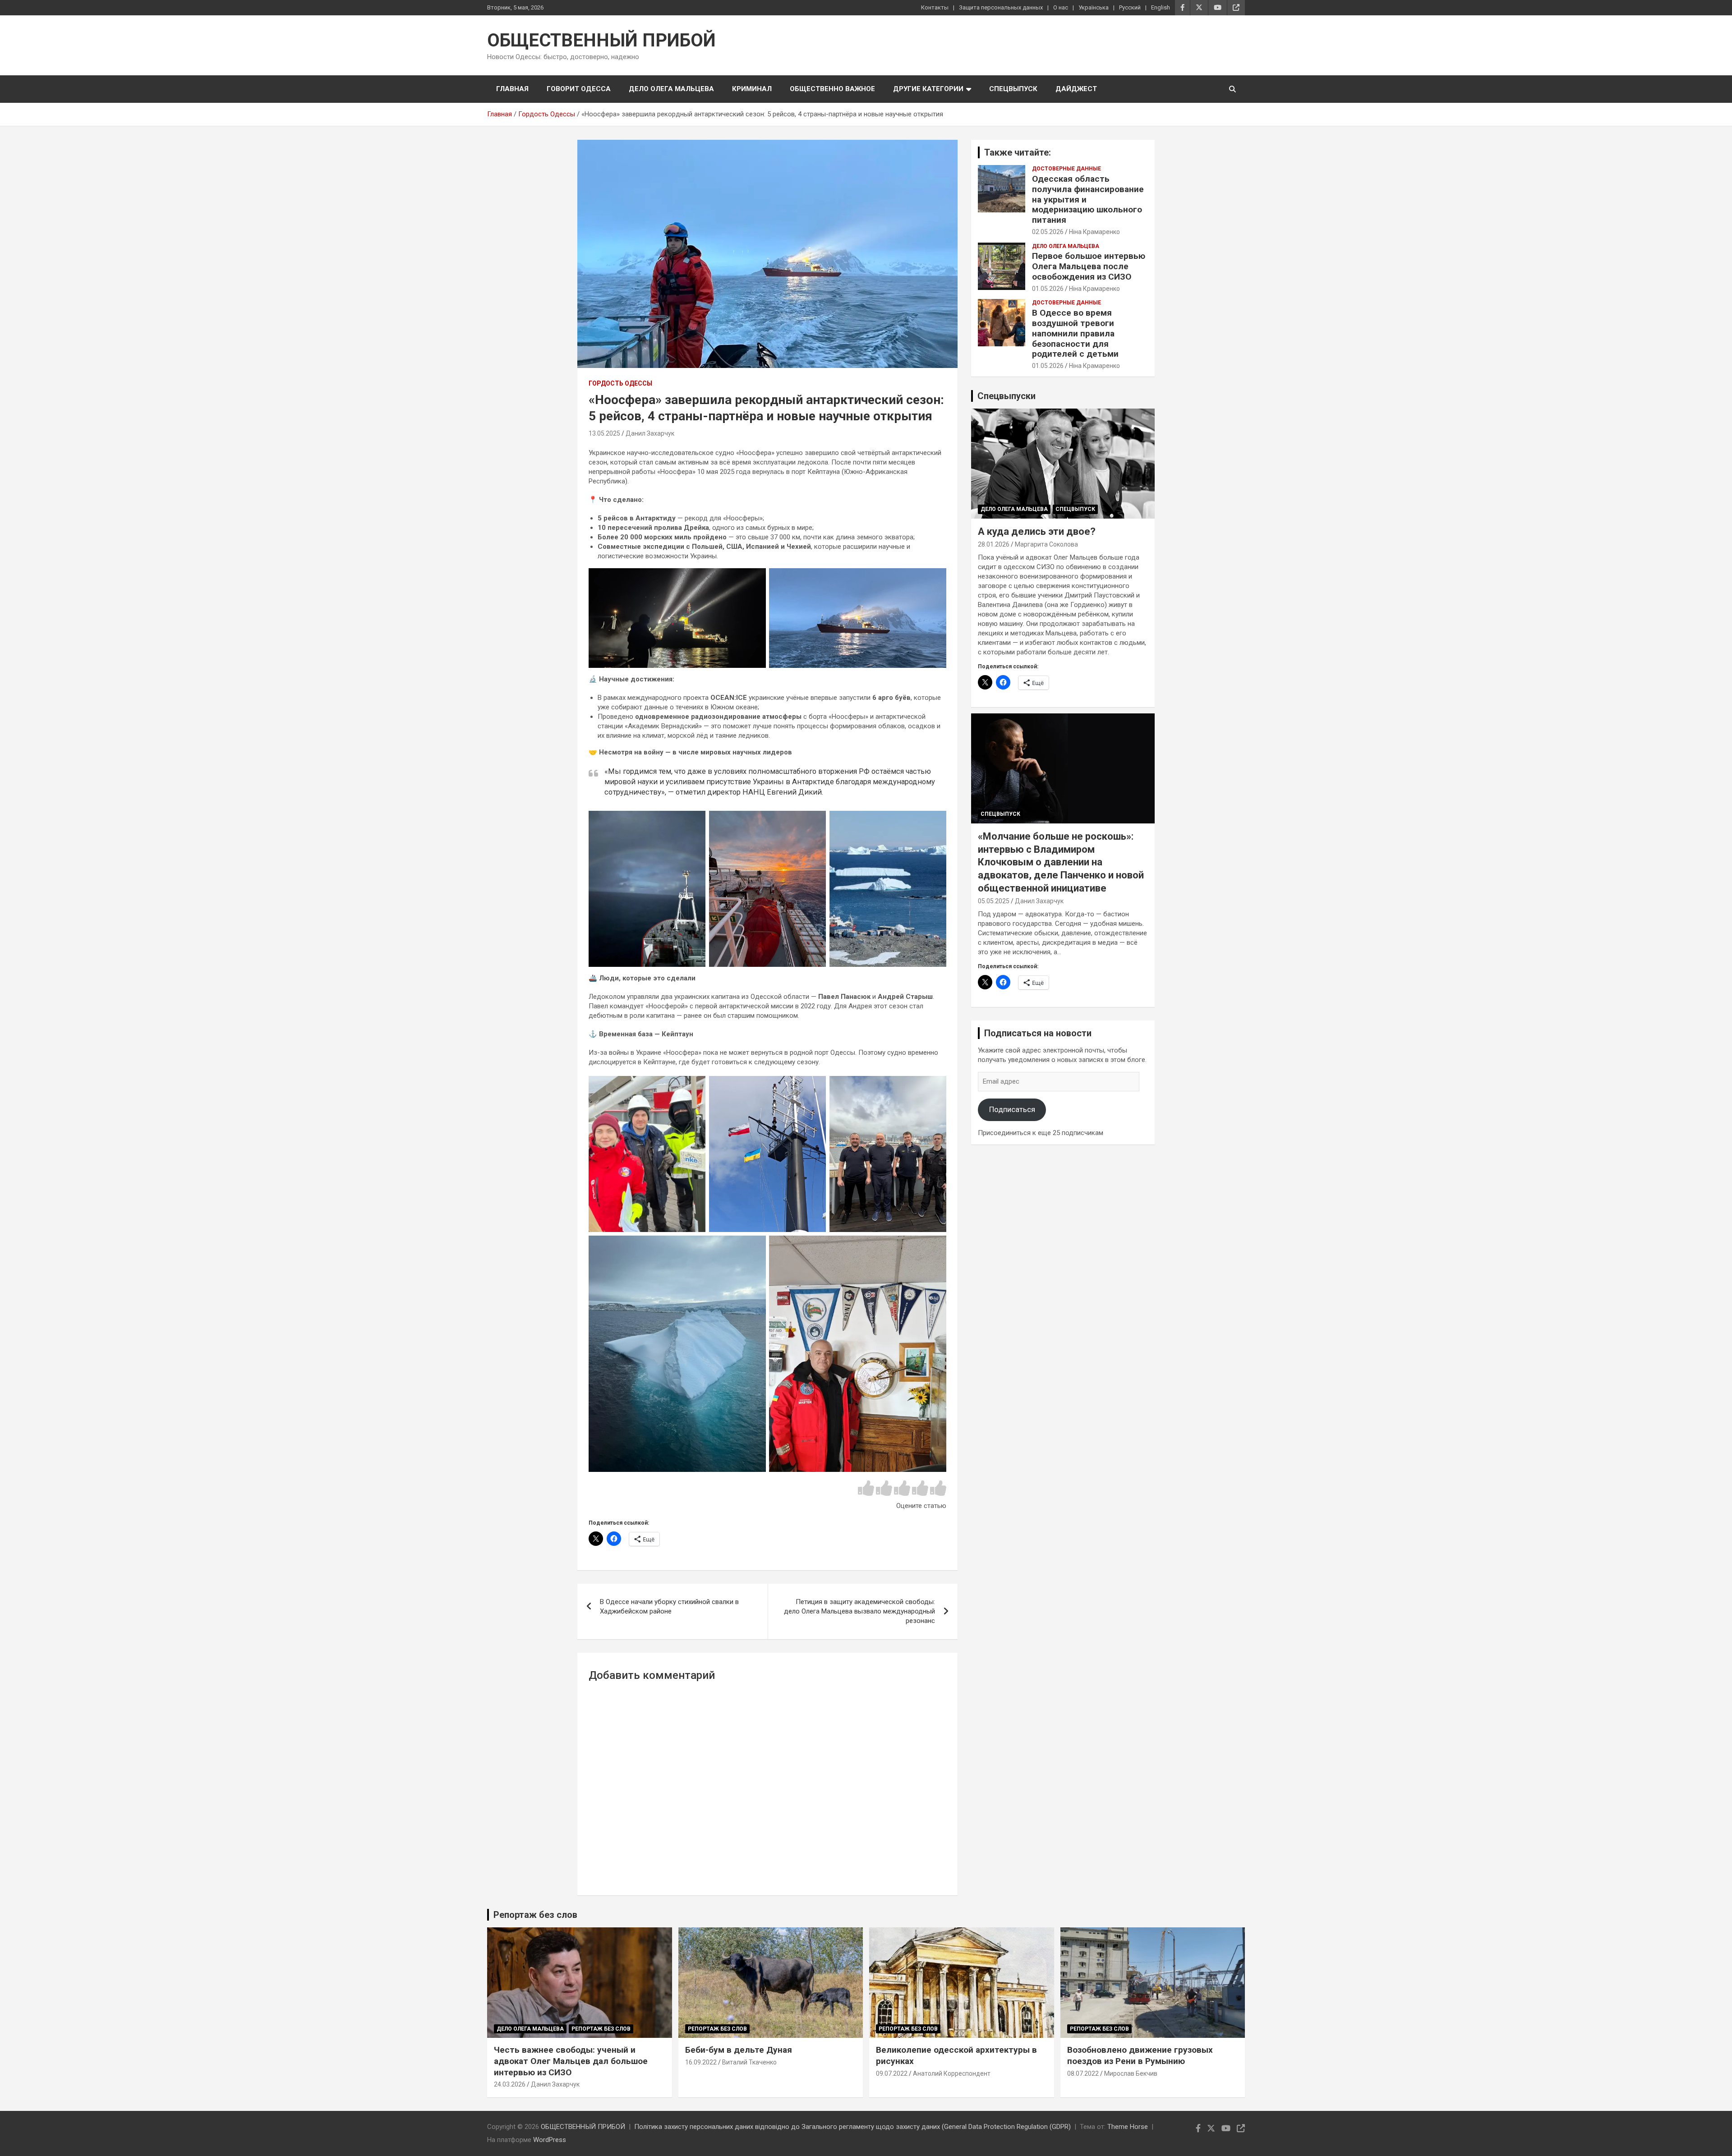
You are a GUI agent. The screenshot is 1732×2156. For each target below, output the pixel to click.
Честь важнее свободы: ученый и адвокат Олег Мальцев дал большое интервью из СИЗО (571, 2061)
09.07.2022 (892, 2073)
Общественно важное (832, 89)
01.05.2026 (1048, 289)
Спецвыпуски (1006, 396)
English (1161, 7)
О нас (1061, 7)
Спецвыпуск (1013, 89)
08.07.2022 (1083, 2073)
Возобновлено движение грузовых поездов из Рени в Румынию (1140, 2055)
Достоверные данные (1066, 169)
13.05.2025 (604, 433)
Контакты (935, 7)
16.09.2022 (701, 2062)
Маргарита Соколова (1046, 544)
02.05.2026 (1048, 232)
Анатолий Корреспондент (952, 2073)
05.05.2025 (994, 901)
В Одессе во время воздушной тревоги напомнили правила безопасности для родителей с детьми (1075, 333)
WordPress (550, 2140)
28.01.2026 (994, 544)
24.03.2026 (510, 2084)
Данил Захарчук (650, 433)
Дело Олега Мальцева (671, 89)
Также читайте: (1018, 152)
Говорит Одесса (579, 89)
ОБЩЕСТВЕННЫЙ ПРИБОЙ (601, 40)
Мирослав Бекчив (1131, 2073)
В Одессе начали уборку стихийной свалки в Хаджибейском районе (669, 1607)
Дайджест (1076, 89)
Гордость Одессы (620, 383)
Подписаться (1012, 1109)
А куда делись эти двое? (1037, 531)
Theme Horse (1128, 2127)
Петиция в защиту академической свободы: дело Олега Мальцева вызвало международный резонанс (859, 1611)
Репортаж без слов (535, 1915)
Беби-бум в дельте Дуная (739, 2050)
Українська (1094, 7)
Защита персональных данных (1001, 7)
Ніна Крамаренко (1094, 232)
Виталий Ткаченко (749, 2062)
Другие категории (928, 89)
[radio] (866, 1489)
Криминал (752, 89)
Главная (512, 89)
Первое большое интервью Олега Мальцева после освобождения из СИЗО (1089, 266)
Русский (1130, 7)
